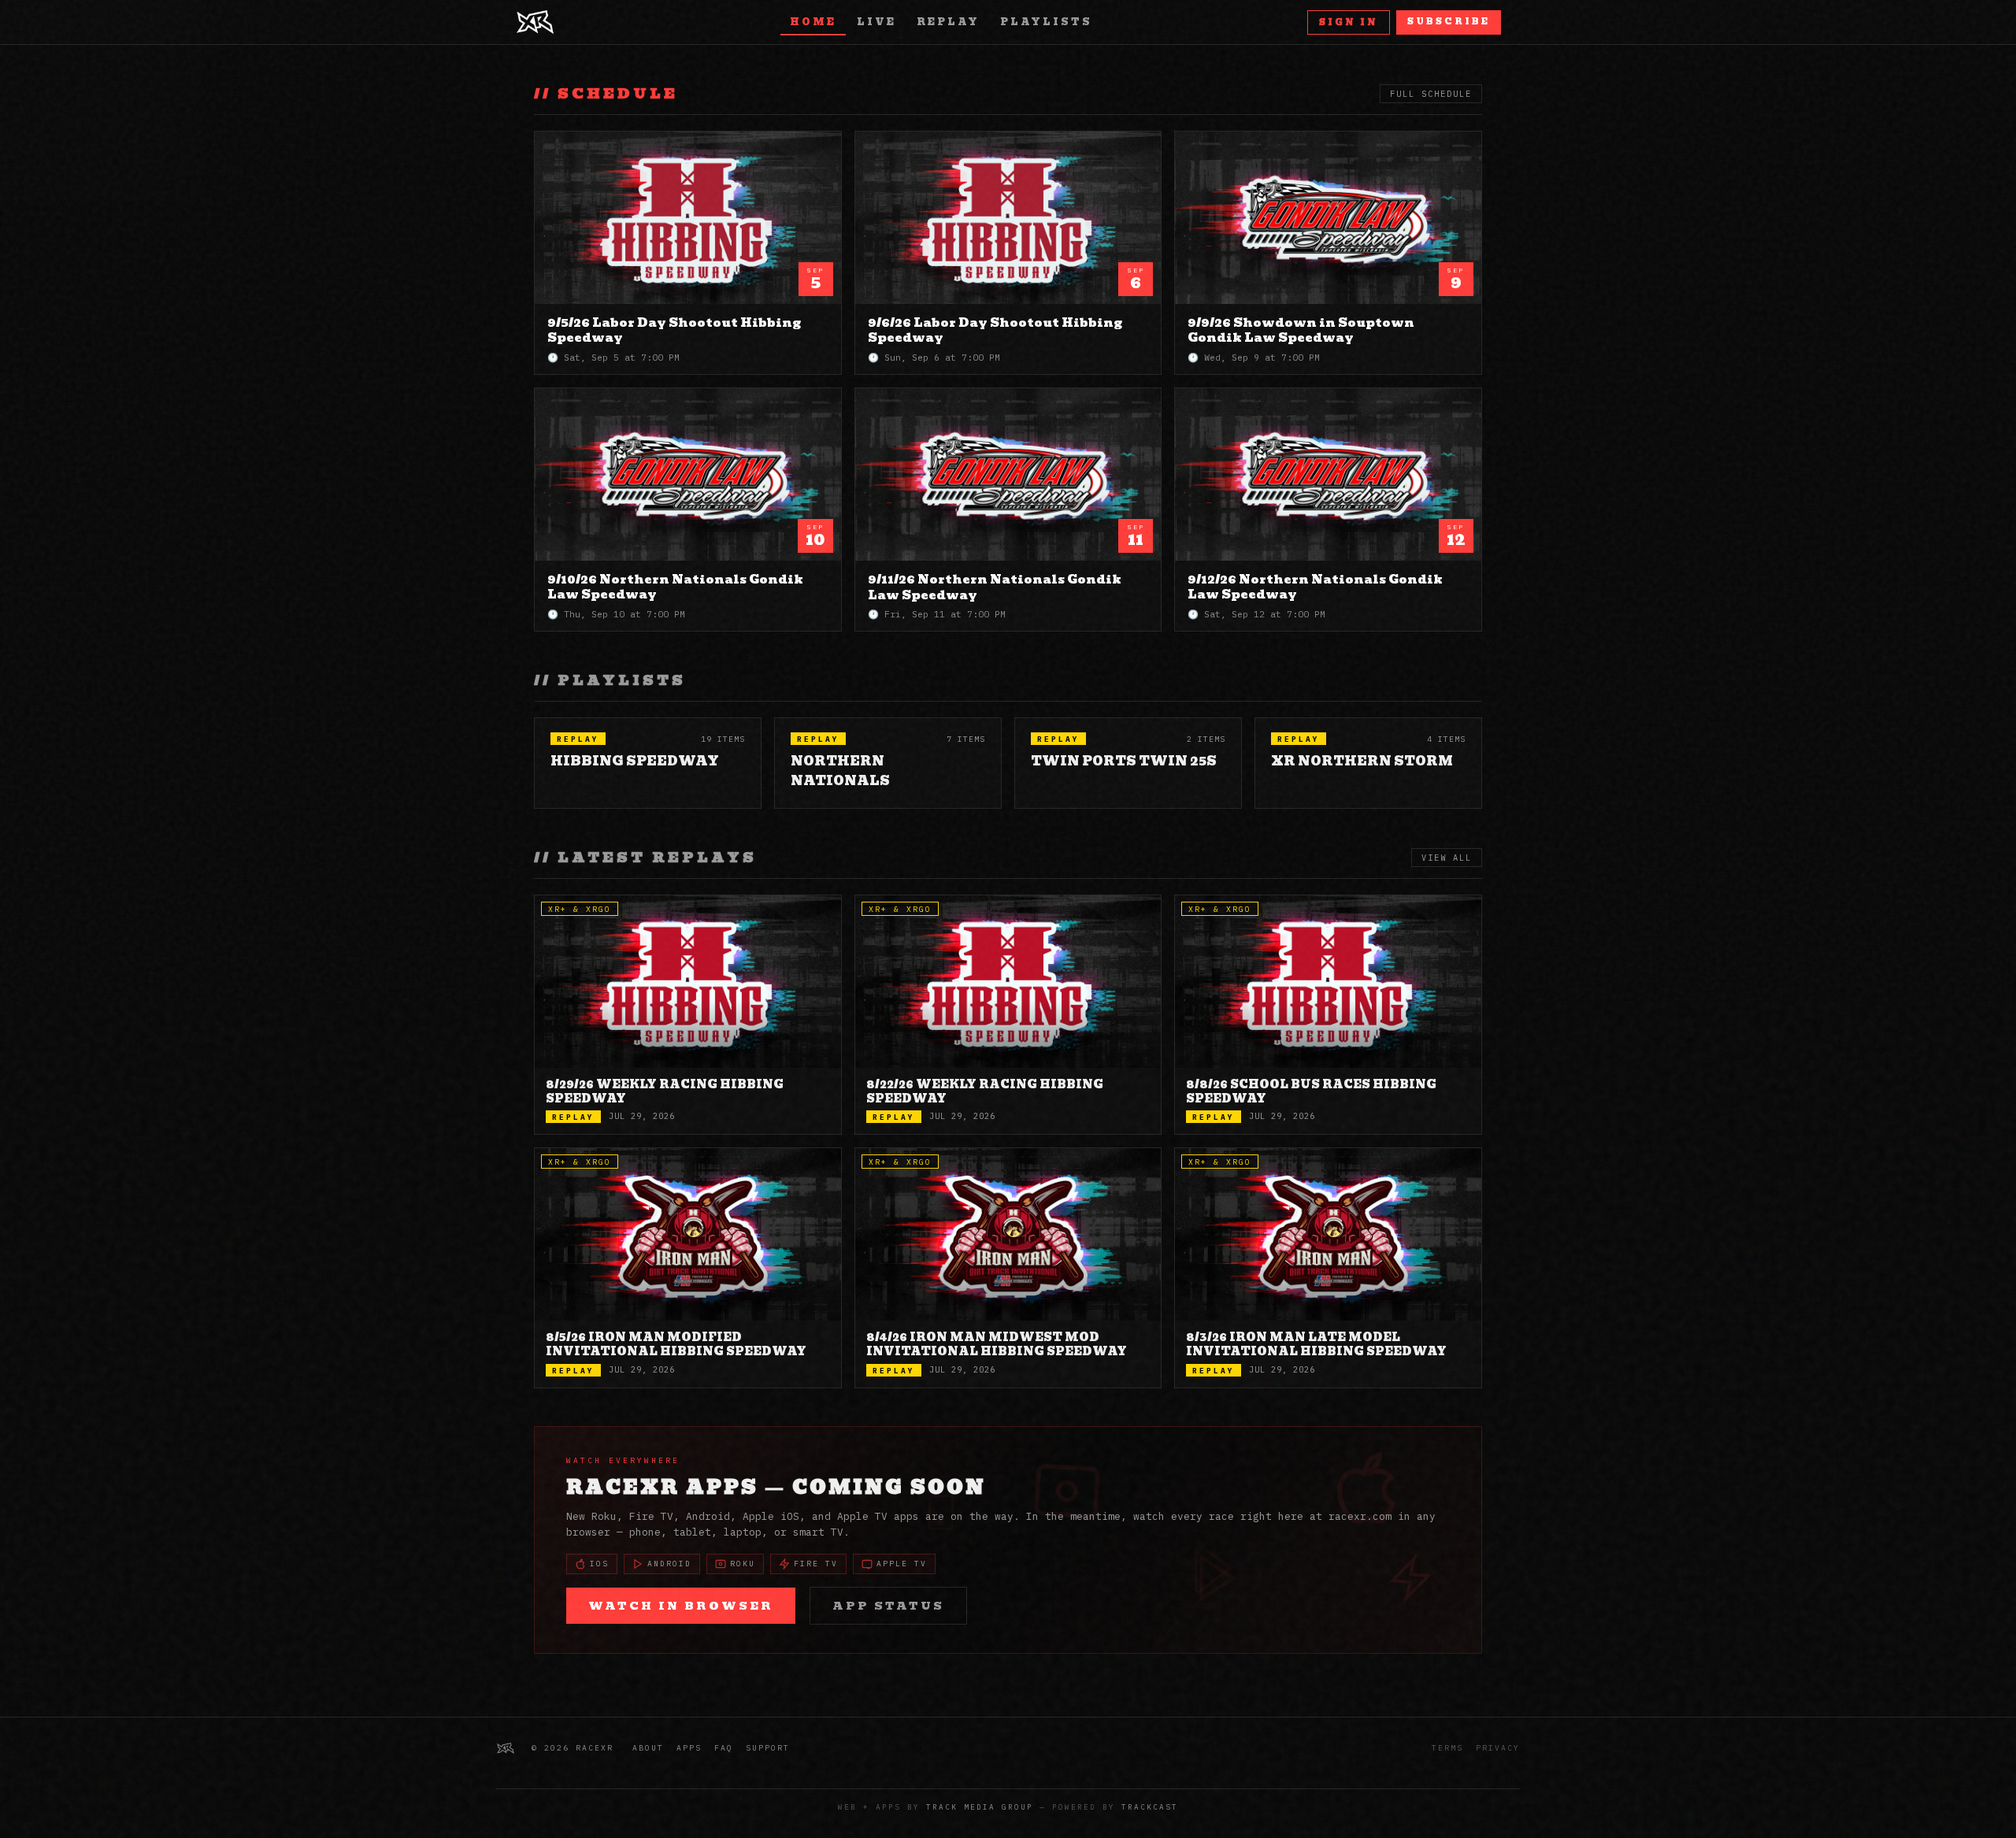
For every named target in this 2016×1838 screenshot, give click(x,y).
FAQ (724, 1748)
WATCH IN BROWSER (681, 1606)
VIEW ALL (1447, 858)
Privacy (1498, 1748)
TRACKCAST (1150, 1807)
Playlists (1046, 22)
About (648, 1748)
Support (768, 1748)
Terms (1447, 1748)
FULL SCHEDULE (1431, 94)
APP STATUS (888, 1606)
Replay (948, 22)
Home (813, 22)
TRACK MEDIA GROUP (980, 1807)
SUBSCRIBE (1449, 22)
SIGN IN (1349, 22)
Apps (689, 1748)
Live (876, 22)
